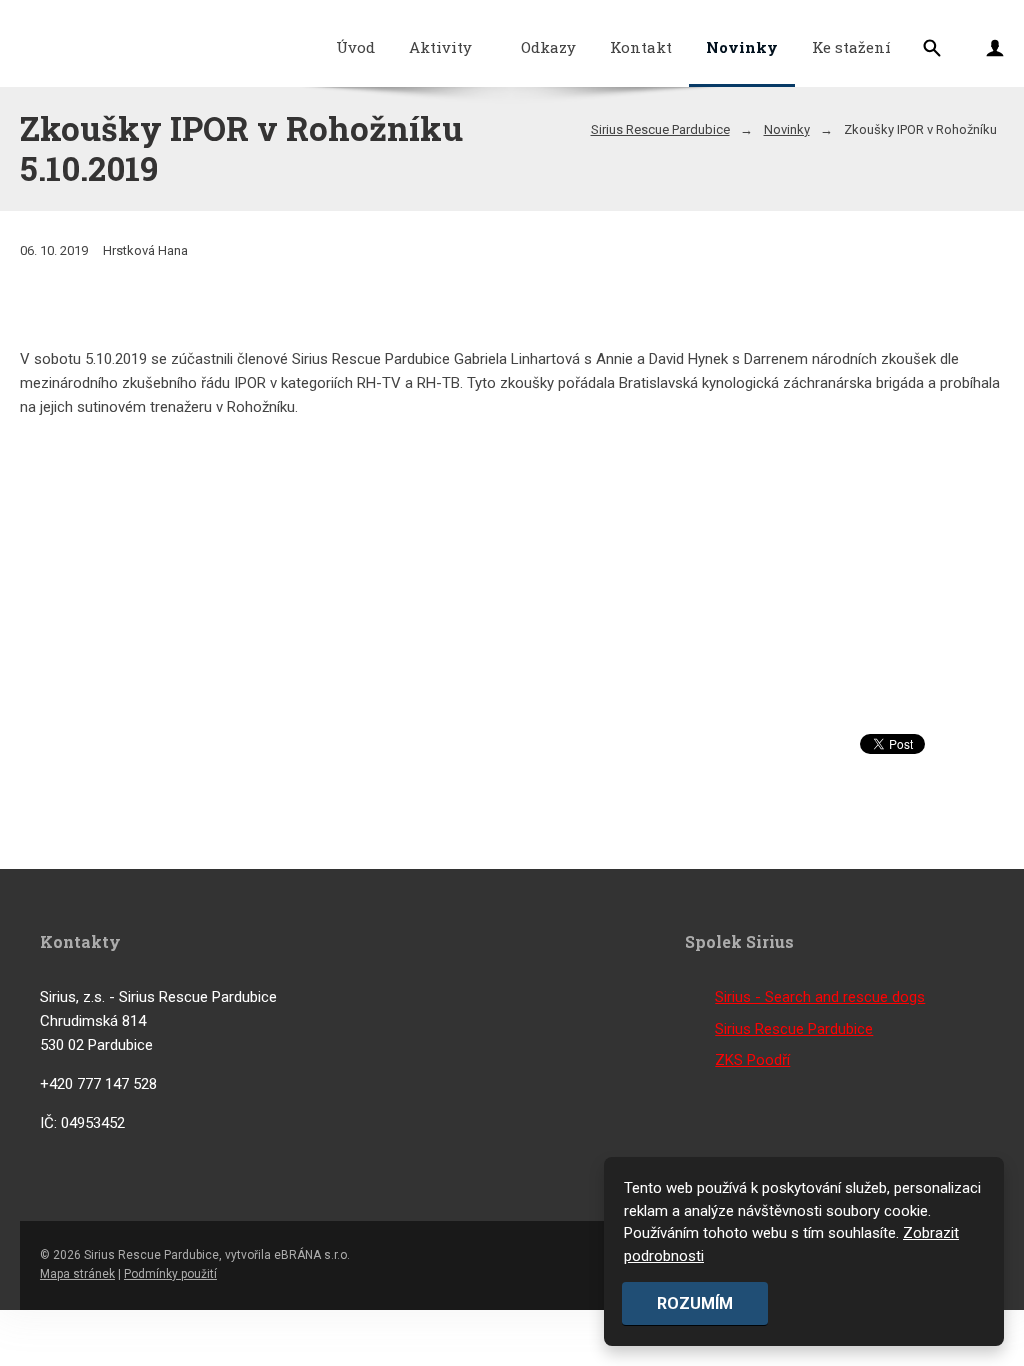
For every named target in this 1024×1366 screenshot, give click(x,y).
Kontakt (641, 47)
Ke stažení (851, 47)
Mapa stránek (77, 1274)
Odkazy (548, 47)
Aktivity (440, 47)
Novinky (742, 47)
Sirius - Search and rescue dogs (820, 997)
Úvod (355, 47)
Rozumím (695, 1303)
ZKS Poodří (752, 1060)
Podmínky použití (170, 1274)
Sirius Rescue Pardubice (660, 129)
